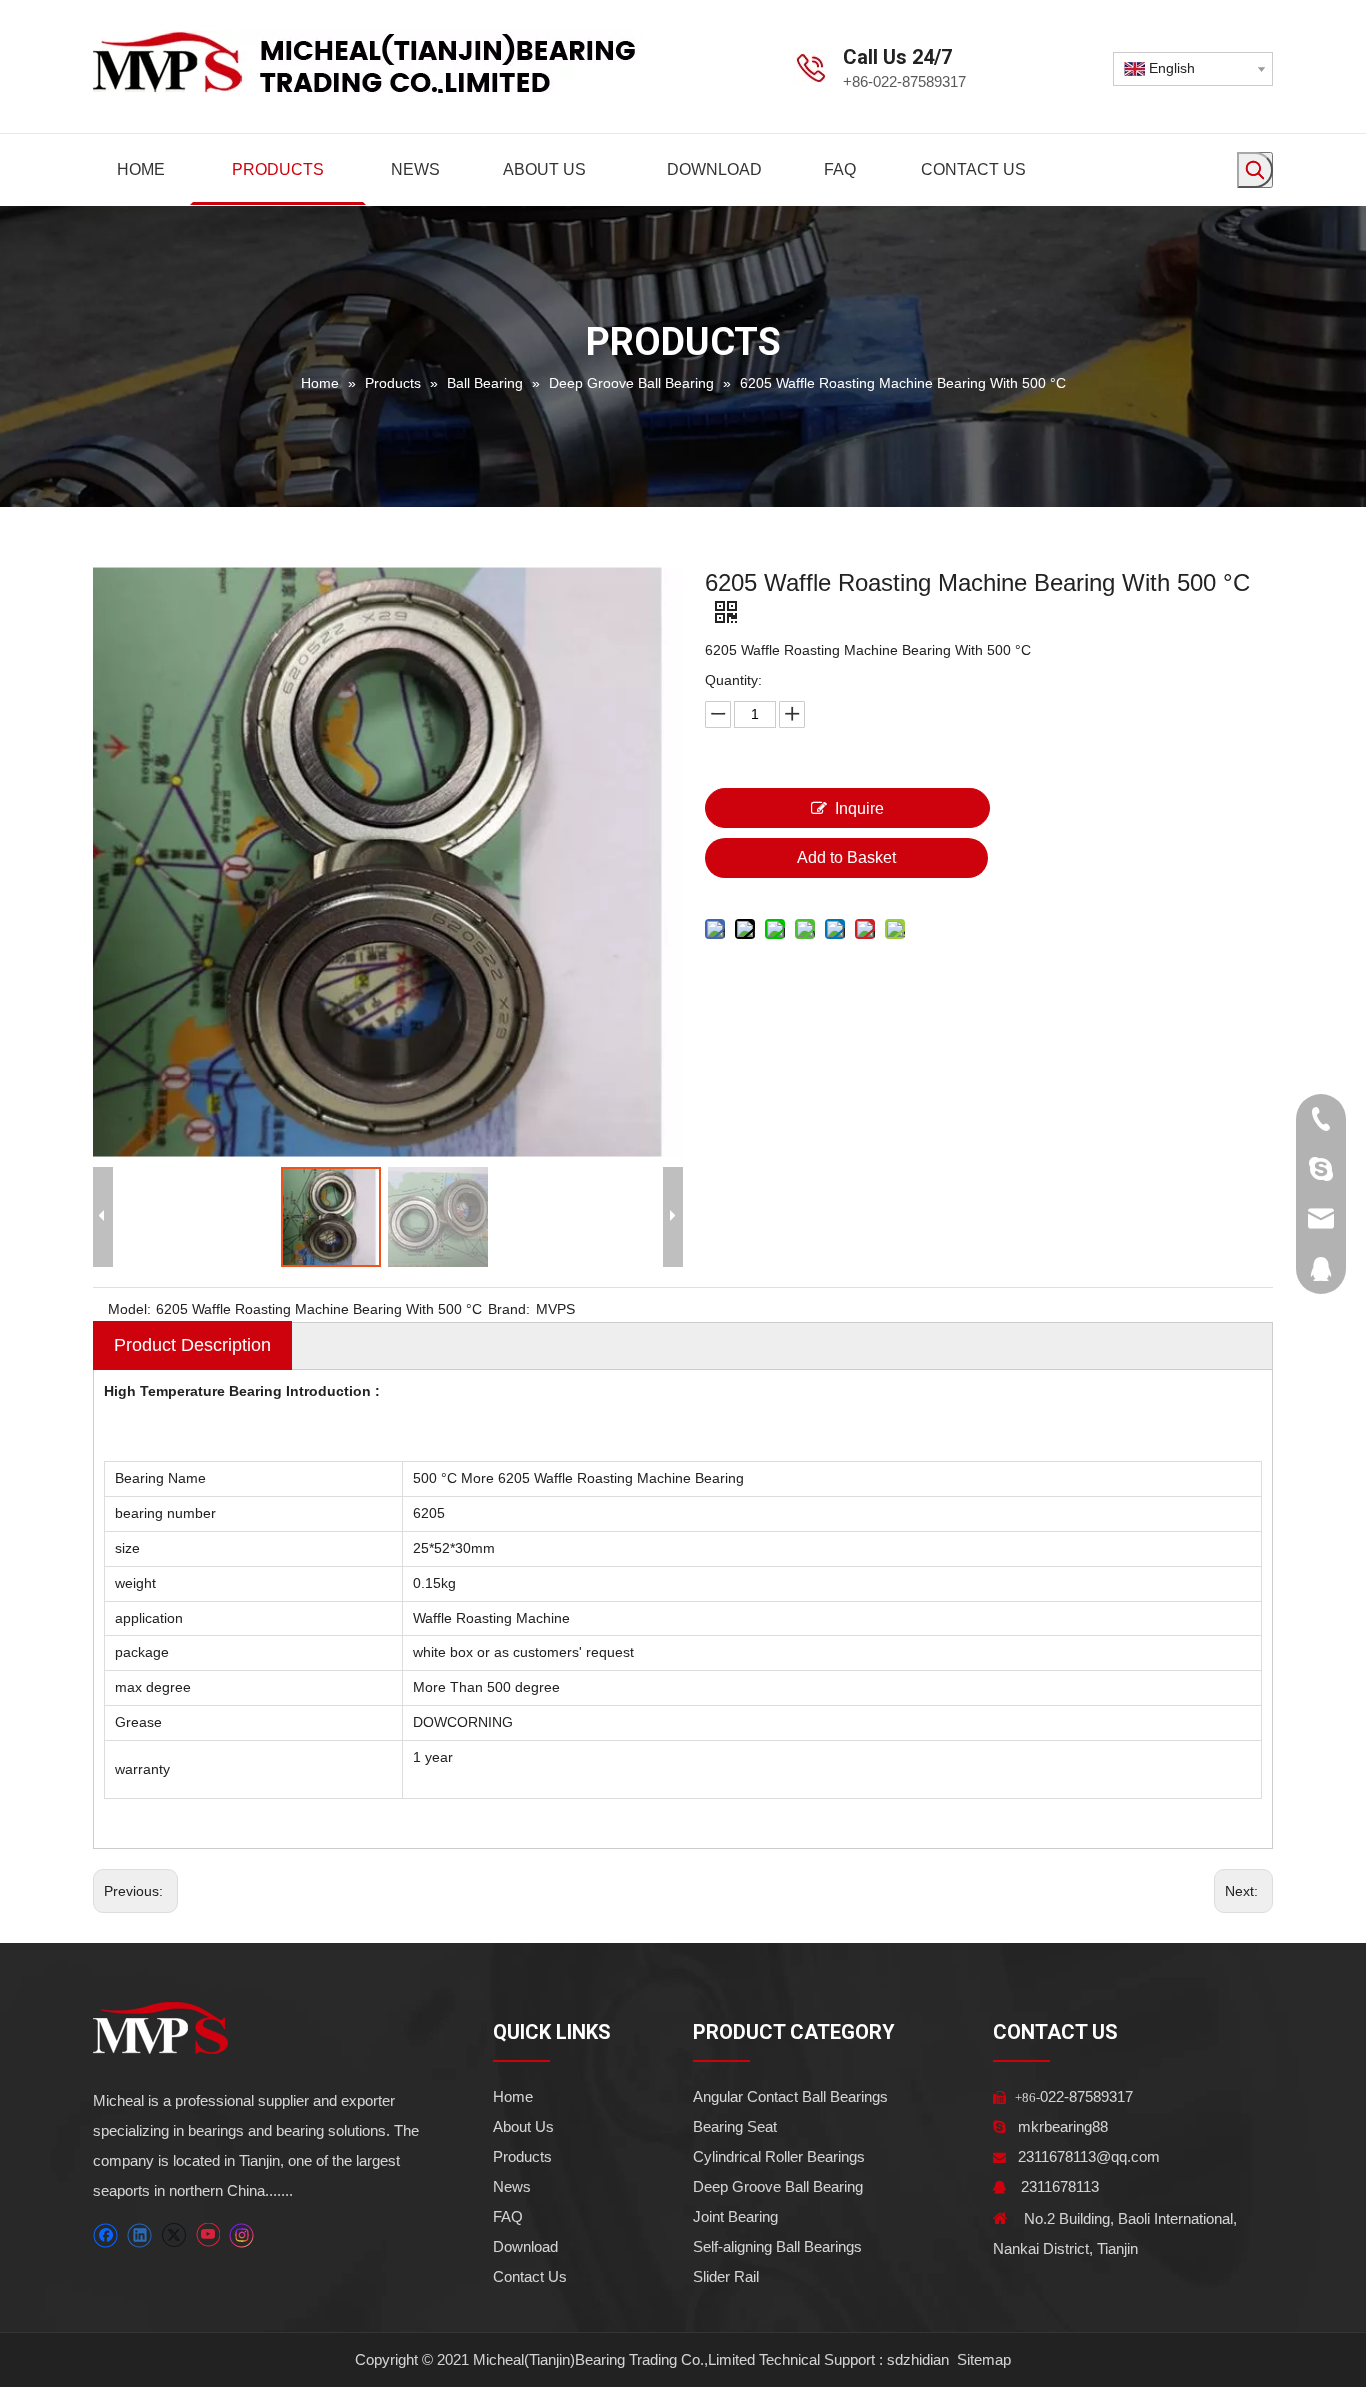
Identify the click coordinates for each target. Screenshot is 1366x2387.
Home (513, 2096)
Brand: (509, 1309)
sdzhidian (918, 2359)
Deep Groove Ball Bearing (778, 2186)
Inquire (859, 808)
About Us (523, 2126)
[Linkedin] (139, 2235)
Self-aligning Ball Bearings (777, 2246)
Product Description (192, 1345)
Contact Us (530, 2276)
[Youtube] (207, 2235)
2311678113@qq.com (1089, 2156)
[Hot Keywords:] (1255, 170)
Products (522, 2156)
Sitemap (982, 2359)
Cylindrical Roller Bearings (779, 2156)
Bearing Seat (735, 2126)
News (512, 2186)
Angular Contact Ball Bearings (790, 2096)
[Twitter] (173, 2235)
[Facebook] (105, 2235)
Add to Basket (846, 857)
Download (525, 2246)
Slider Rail (726, 2276)
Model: (129, 1309)
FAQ (508, 2216)
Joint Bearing (735, 2216)
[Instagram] (242, 2235)
